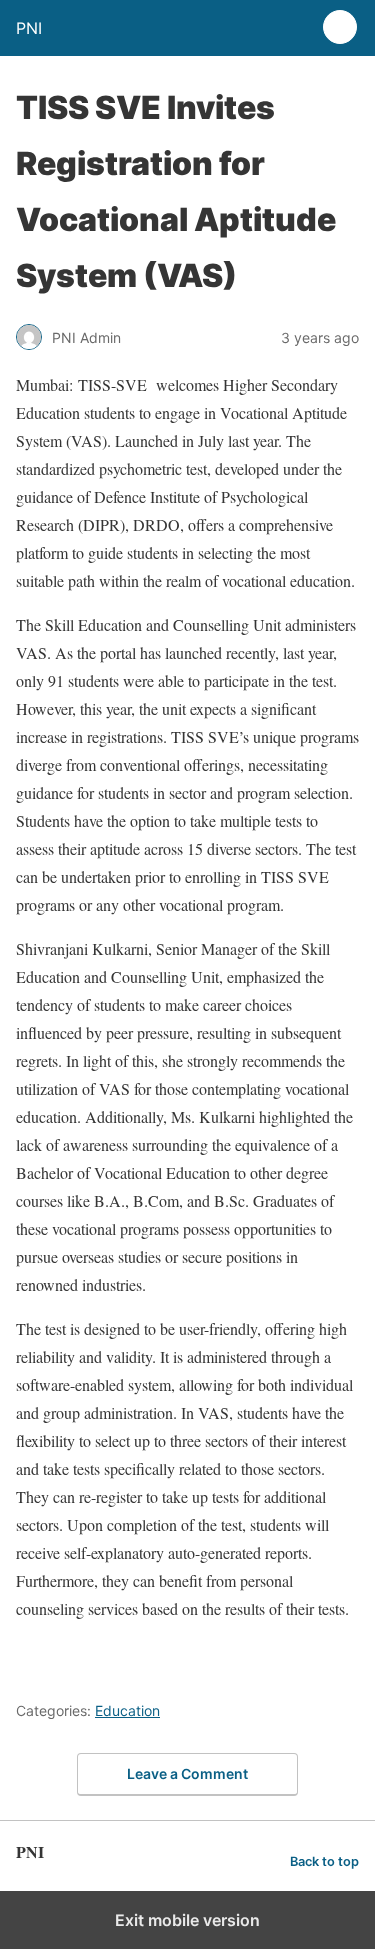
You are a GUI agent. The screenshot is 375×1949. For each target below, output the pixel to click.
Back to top (324, 1861)
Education (127, 1710)
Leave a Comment (187, 1773)
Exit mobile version (187, 1920)
